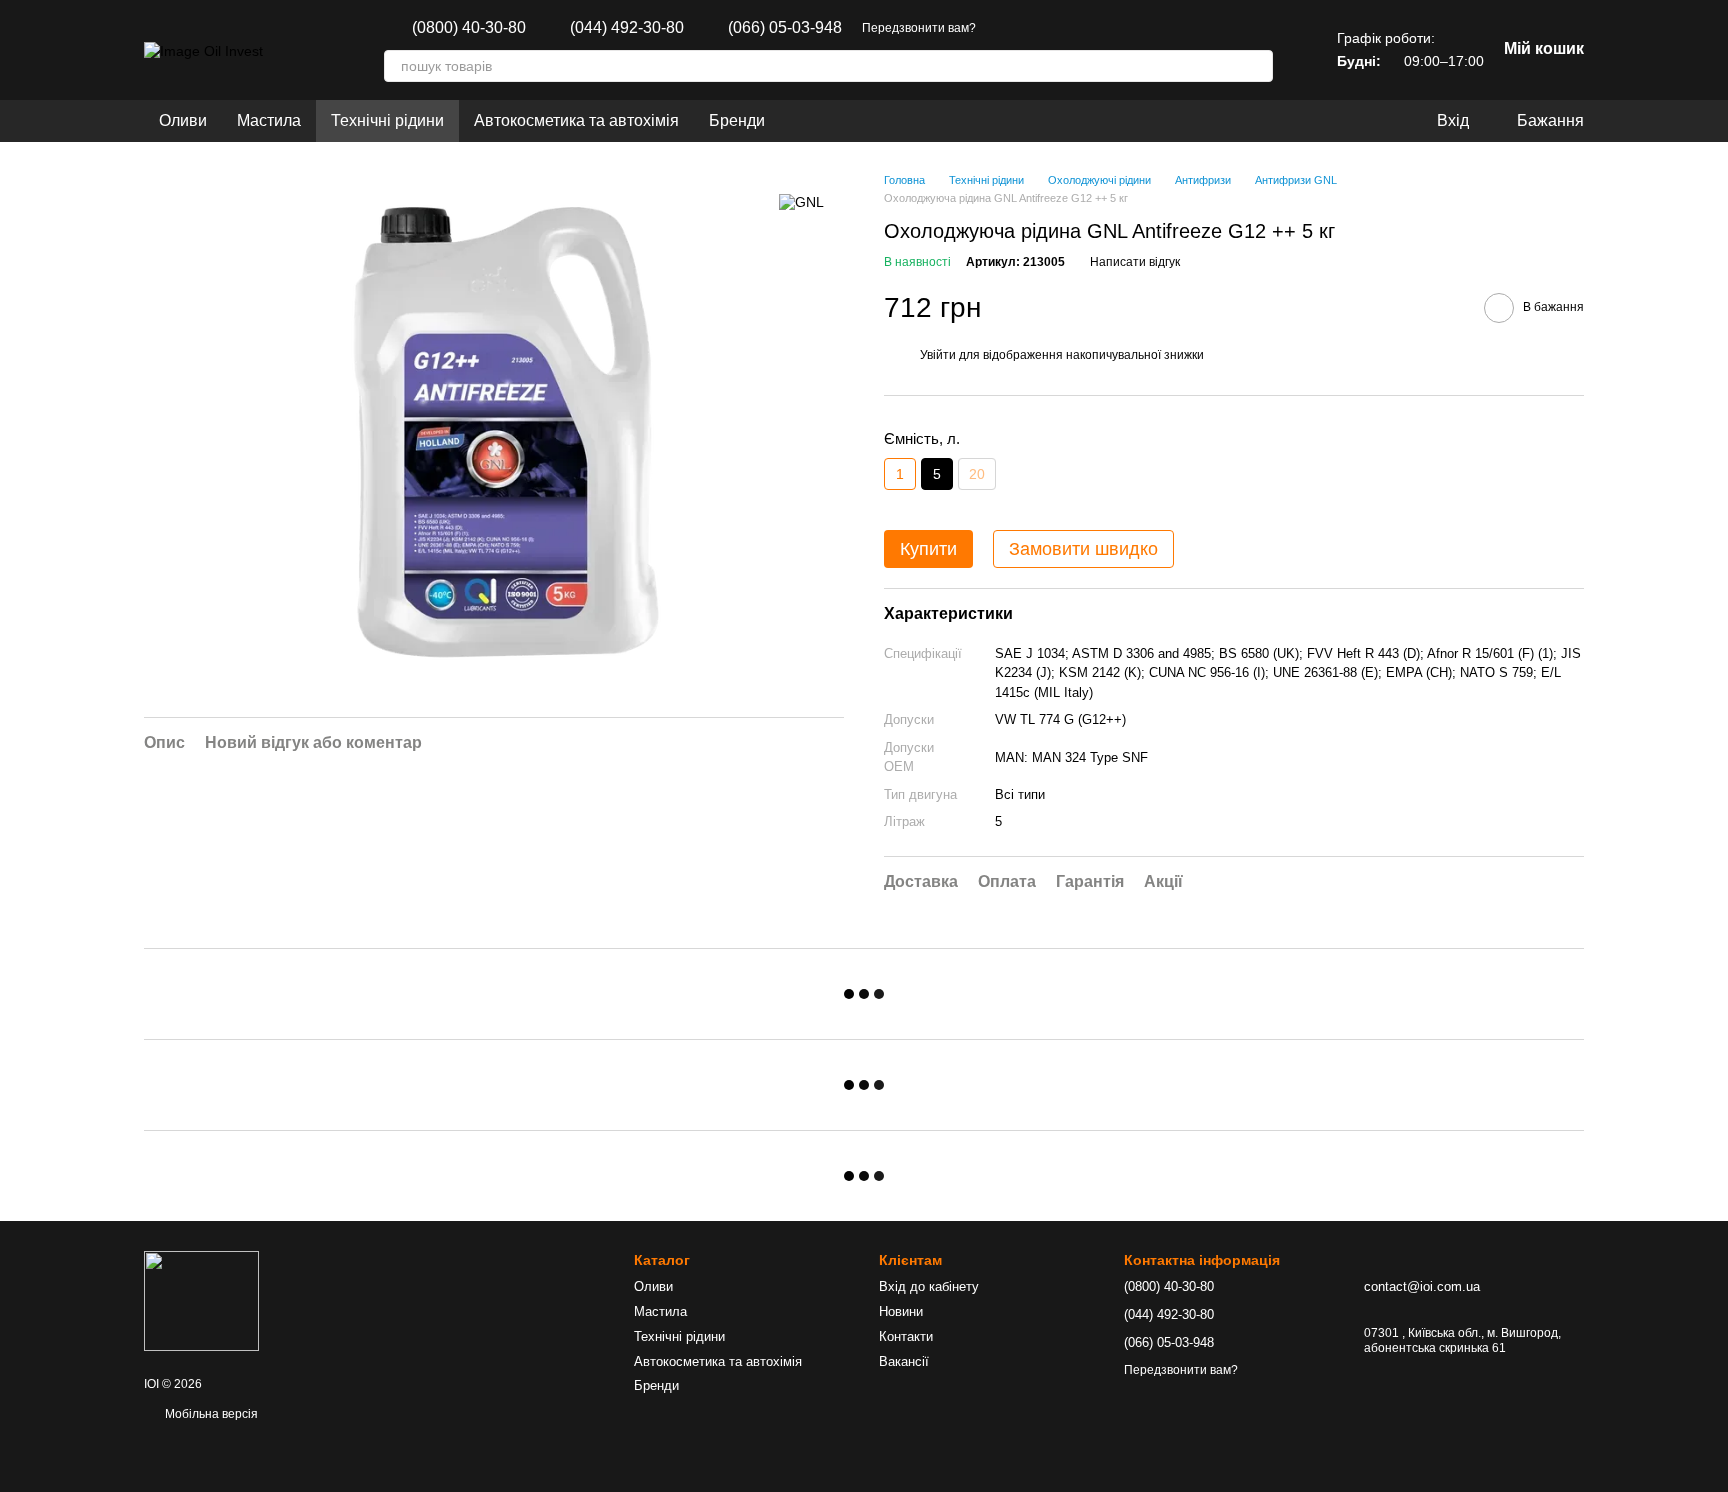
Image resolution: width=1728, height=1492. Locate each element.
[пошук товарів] (1257, 66)
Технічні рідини (387, 120)
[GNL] (801, 201)
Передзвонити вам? (919, 28)
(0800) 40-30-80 (469, 28)
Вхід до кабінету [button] (929, 1286)
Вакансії (904, 1361)
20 (977, 474)
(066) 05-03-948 (785, 28)
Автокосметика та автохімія (576, 120)
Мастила (269, 120)
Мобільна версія (210, 1414)
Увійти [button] (938, 355)
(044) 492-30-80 (627, 28)
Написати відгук (1135, 262)
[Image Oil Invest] (201, 1300)
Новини (901, 1311)
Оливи (183, 120)
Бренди (737, 120)
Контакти (906, 1336)
